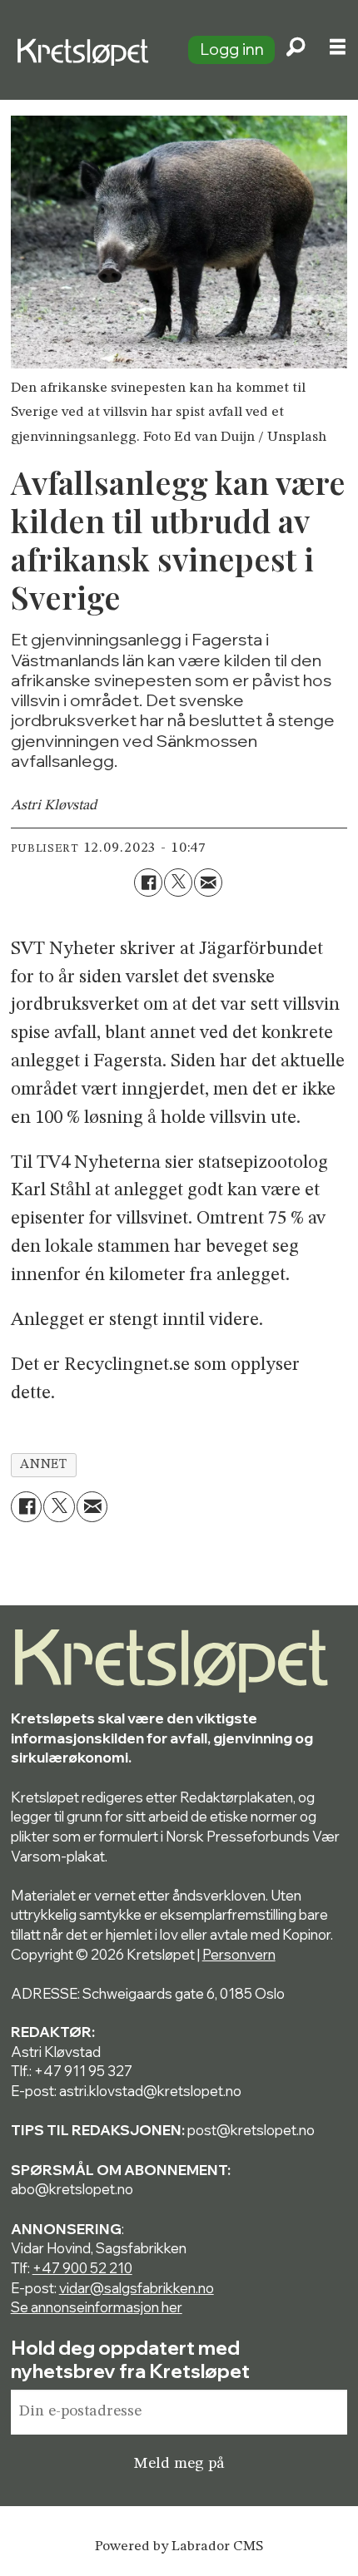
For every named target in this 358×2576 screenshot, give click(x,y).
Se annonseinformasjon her (97, 2307)
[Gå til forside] (86, 49)
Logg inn (232, 49)
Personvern (239, 1954)
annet (43, 1465)
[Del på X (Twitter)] (178, 883)
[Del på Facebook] (148, 883)
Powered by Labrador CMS (179, 2546)
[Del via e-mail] (208, 883)
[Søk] (296, 50)
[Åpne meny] (338, 50)
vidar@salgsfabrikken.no (137, 2288)
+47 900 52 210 (82, 2268)
